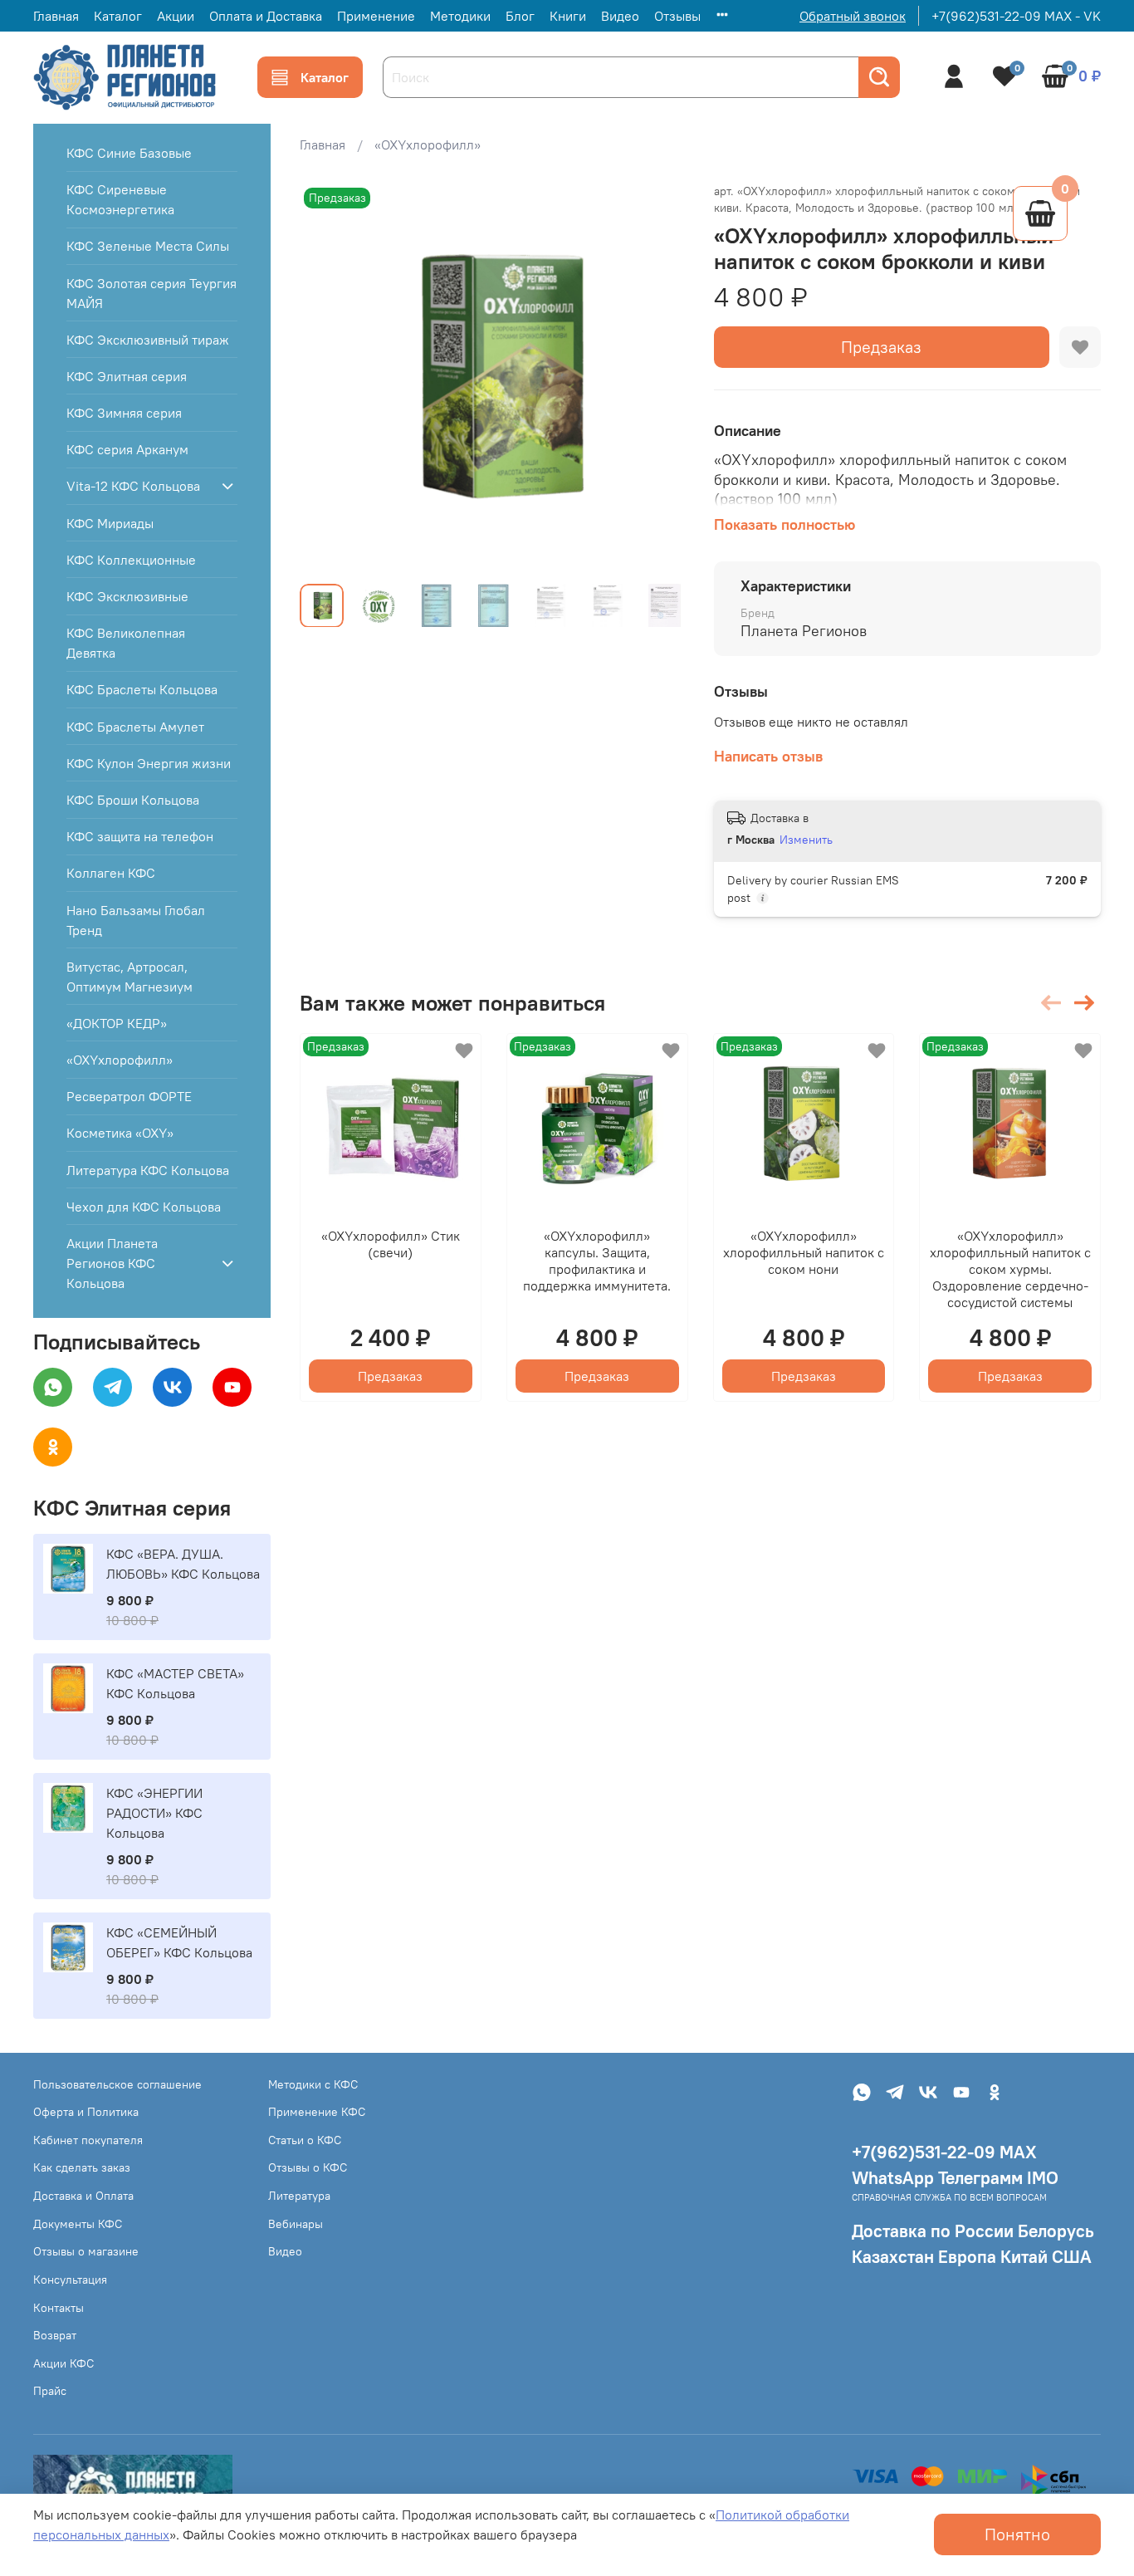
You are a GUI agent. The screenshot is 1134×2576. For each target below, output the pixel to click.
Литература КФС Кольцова (148, 1170)
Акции (176, 16)
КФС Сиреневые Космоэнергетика (120, 199)
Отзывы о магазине (86, 2251)
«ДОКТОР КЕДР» (117, 1023)
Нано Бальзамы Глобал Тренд (136, 920)
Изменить (806, 840)
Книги (568, 16)
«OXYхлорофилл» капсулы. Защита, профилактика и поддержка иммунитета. (598, 1261)
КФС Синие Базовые (129, 153)
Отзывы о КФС (308, 2167)
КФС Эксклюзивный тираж (148, 340)
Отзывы (677, 16)
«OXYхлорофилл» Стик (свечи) (391, 1244)
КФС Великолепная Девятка (126, 643)
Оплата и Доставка (266, 16)
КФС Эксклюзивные (127, 596)
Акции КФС (64, 2363)
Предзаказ (881, 347)
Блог (520, 16)
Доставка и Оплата (83, 2196)
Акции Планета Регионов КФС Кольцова (112, 1263)
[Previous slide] (326, 377)
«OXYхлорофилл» (428, 144)
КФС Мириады (110, 523)
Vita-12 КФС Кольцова (133, 486)
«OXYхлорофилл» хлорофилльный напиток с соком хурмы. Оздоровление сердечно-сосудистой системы (1010, 1269)
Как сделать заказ (82, 2167)
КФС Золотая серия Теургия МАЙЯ (152, 293)
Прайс (50, 2391)
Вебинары (296, 2224)
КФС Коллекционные (131, 560)
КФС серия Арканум (127, 449)
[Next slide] (661, 377)
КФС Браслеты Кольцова (142, 689)
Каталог (118, 16)
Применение (376, 16)
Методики (460, 16)
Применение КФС (317, 2112)
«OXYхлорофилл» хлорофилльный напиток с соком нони (804, 1252)
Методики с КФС (313, 2084)
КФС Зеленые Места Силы (148, 246)
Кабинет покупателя (88, 2140)
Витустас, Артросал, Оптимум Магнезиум (130, 977)
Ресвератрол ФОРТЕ (129, 1096)
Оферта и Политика (86, 2112)
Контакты (59, 2308)
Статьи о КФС (305, 2140)
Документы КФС (78, 2224)
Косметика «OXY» (120, 1133)
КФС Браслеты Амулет (135, 727)
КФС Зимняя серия (124, 413)
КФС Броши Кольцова (133, 800)
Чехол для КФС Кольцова (144, 1207)
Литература (299, 2196)
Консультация (70, 2280)
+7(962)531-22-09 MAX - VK (1016, 16)
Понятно (1017, 2534)
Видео (620, 16)
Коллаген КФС (111, 873)
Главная (56, 16)
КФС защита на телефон (140, 836)
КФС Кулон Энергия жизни (149, 763)
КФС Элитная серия (127, 376)
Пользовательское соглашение (117, 2084)
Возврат (55, 2335)
